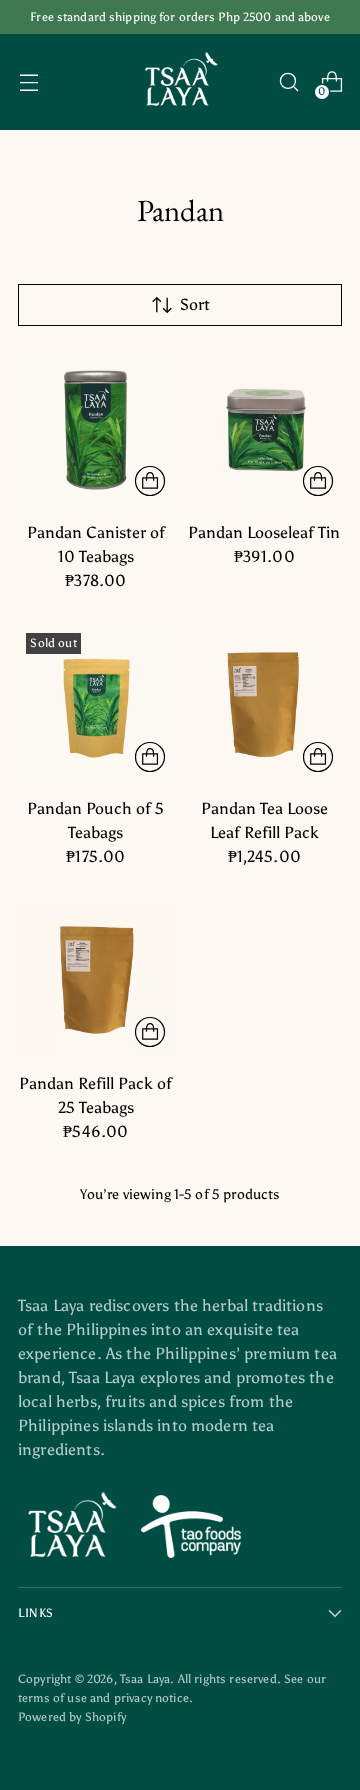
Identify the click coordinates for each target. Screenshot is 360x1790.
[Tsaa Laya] (180, 82)
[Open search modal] (288, 82)
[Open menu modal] (28, 82)
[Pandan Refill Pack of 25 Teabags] (96, 979)
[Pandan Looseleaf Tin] (265, 428)
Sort (195, 304)
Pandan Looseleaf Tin (264, 532)
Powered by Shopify (72, 1716)
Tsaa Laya (145, 1678)
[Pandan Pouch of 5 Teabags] (96, 703)
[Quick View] (150, 481)
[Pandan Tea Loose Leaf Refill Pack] (265, 703)
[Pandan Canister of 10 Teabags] (96, 428)
